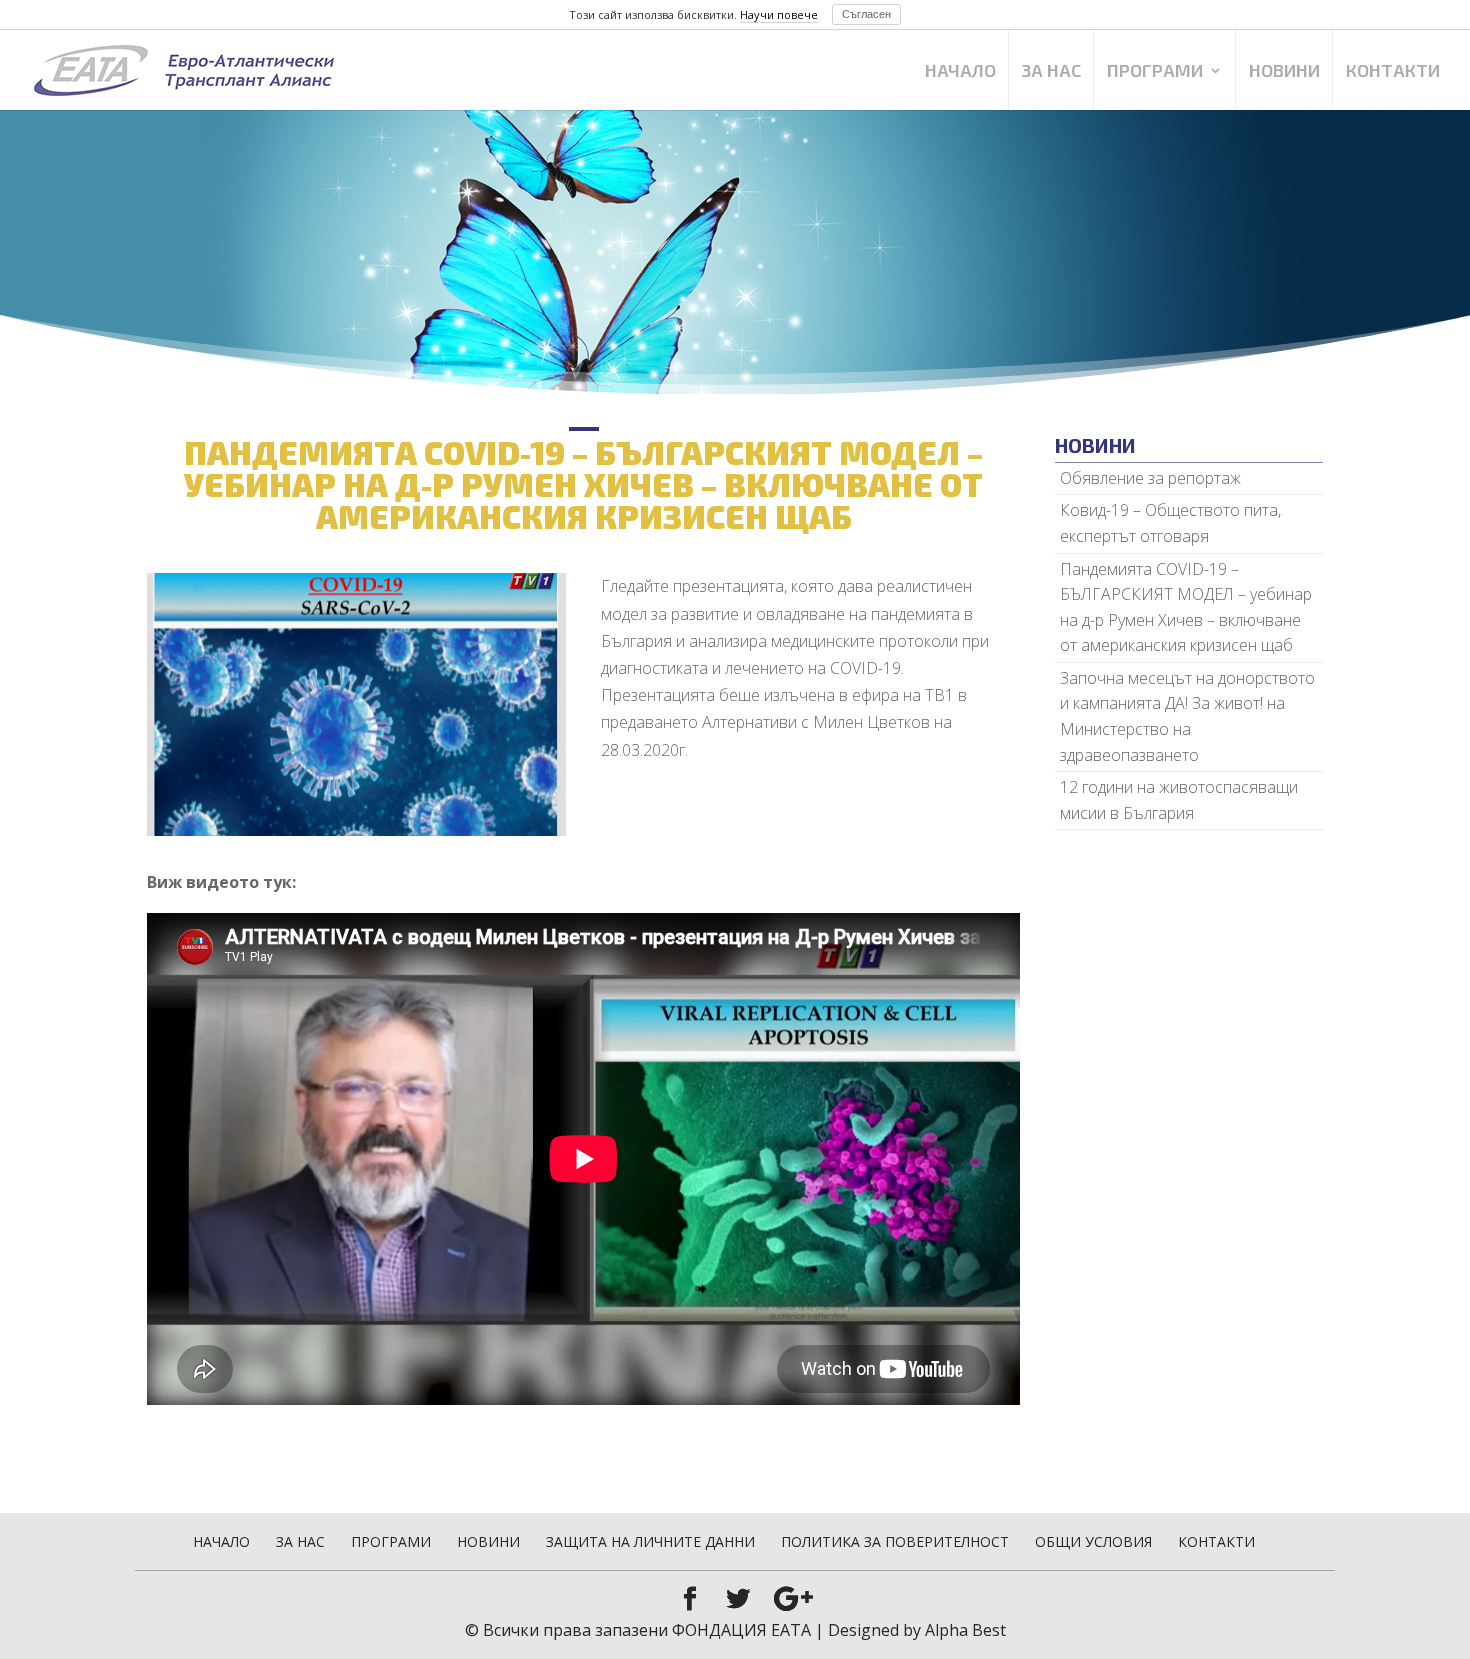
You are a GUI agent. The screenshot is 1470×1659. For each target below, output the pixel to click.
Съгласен (866, 14)
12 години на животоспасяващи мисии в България (1179, 800)
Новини (1284, 72)
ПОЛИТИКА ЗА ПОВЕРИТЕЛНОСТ (895, 1541)
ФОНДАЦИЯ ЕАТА (741, 1630)
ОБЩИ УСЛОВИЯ (1093, 1541)
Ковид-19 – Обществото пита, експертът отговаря (1170, 523)
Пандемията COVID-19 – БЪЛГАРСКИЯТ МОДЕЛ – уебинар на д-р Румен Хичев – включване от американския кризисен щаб (1186, 607)
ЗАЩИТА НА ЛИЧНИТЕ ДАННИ (650, 1541)
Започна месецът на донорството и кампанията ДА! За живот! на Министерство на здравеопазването (1187, 716)
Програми (1155, 72)
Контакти (1393, 72)
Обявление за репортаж (1150, 478)
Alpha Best (965, 1630)
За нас (1051, 72)
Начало (960, 72)
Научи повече (779, 14)
